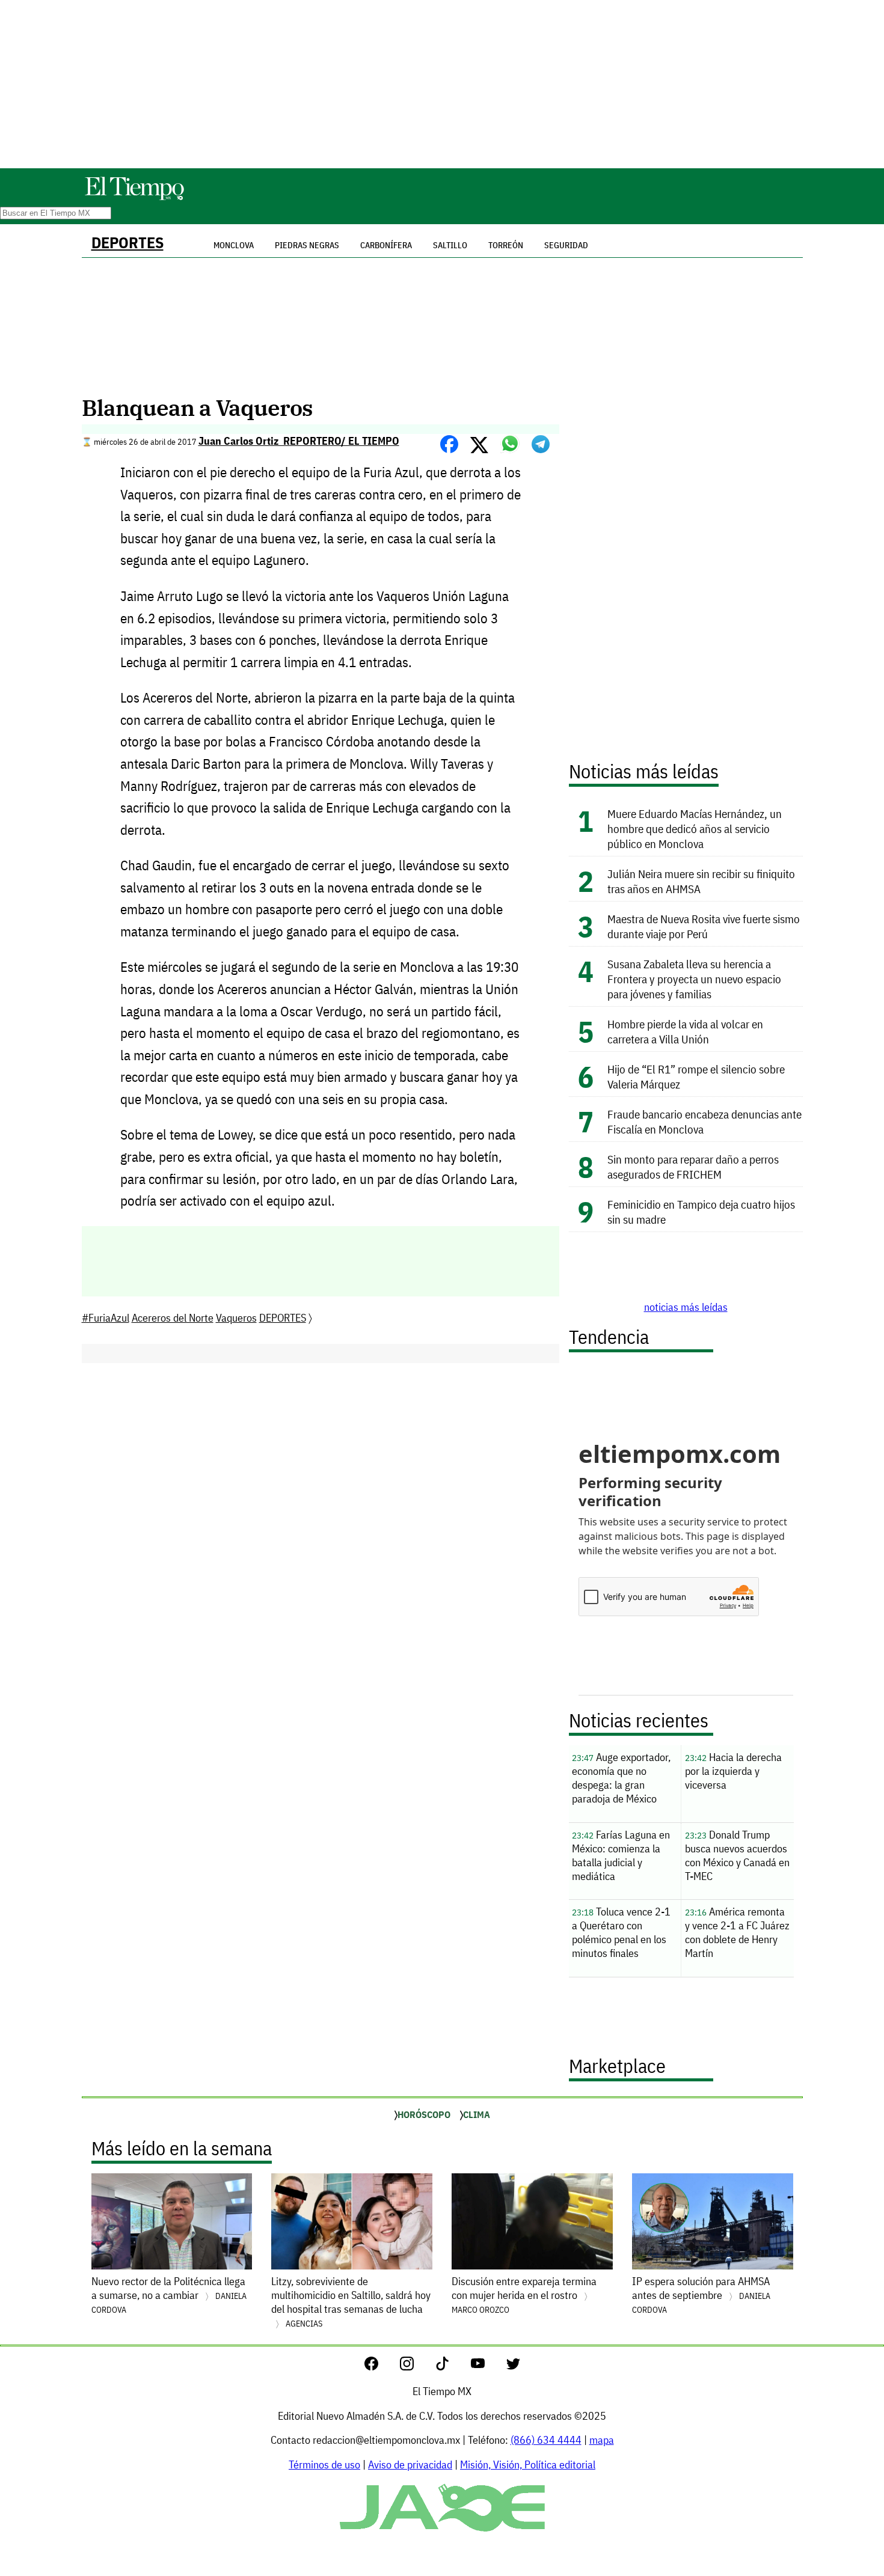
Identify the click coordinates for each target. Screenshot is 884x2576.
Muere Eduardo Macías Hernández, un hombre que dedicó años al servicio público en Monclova (695, 829)
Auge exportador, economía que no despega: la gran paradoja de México (621, 1778)
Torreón (506, 245)
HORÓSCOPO (424, 2114)
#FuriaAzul (106, 1318)
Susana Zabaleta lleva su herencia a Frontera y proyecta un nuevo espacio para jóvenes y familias (694, 979)
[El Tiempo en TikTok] (452, 2367)
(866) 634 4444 (546, 2440)
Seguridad (566, 245)
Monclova (234, 245)
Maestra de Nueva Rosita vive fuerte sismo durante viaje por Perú (704, 926)
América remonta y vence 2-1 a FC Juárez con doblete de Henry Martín (737, 1932)
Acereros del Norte (173, 1318)
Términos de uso (324, 2465)
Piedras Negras (307, 245)
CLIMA (477, 2114)
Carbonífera (386, 245)
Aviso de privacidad (410, 2465)
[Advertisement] (442, 84)
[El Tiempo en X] (513, 2367)
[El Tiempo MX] (134, 198)
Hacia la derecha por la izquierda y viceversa (733, 1771)
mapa (602, 2440)
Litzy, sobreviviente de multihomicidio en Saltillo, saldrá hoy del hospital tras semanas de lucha (351, 2302)
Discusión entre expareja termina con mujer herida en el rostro (524, 2295)
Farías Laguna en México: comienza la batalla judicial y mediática (621, 1855)
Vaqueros (236, 1318)
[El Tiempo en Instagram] (416, 2367)
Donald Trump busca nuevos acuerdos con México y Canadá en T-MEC (737, 1855)
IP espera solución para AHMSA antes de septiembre (701, 2295)
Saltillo (450, 245)
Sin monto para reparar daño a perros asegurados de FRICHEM (693, 1167)
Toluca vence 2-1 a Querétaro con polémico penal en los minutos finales (621, 1932)
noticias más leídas (686, 1307)
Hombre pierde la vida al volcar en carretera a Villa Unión (685, 1031)
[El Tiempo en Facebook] (381, 2367)
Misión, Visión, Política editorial (528, 2465)
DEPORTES (127, 243)
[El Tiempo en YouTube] (487, 2367)
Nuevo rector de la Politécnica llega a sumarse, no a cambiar (169, 2295)
